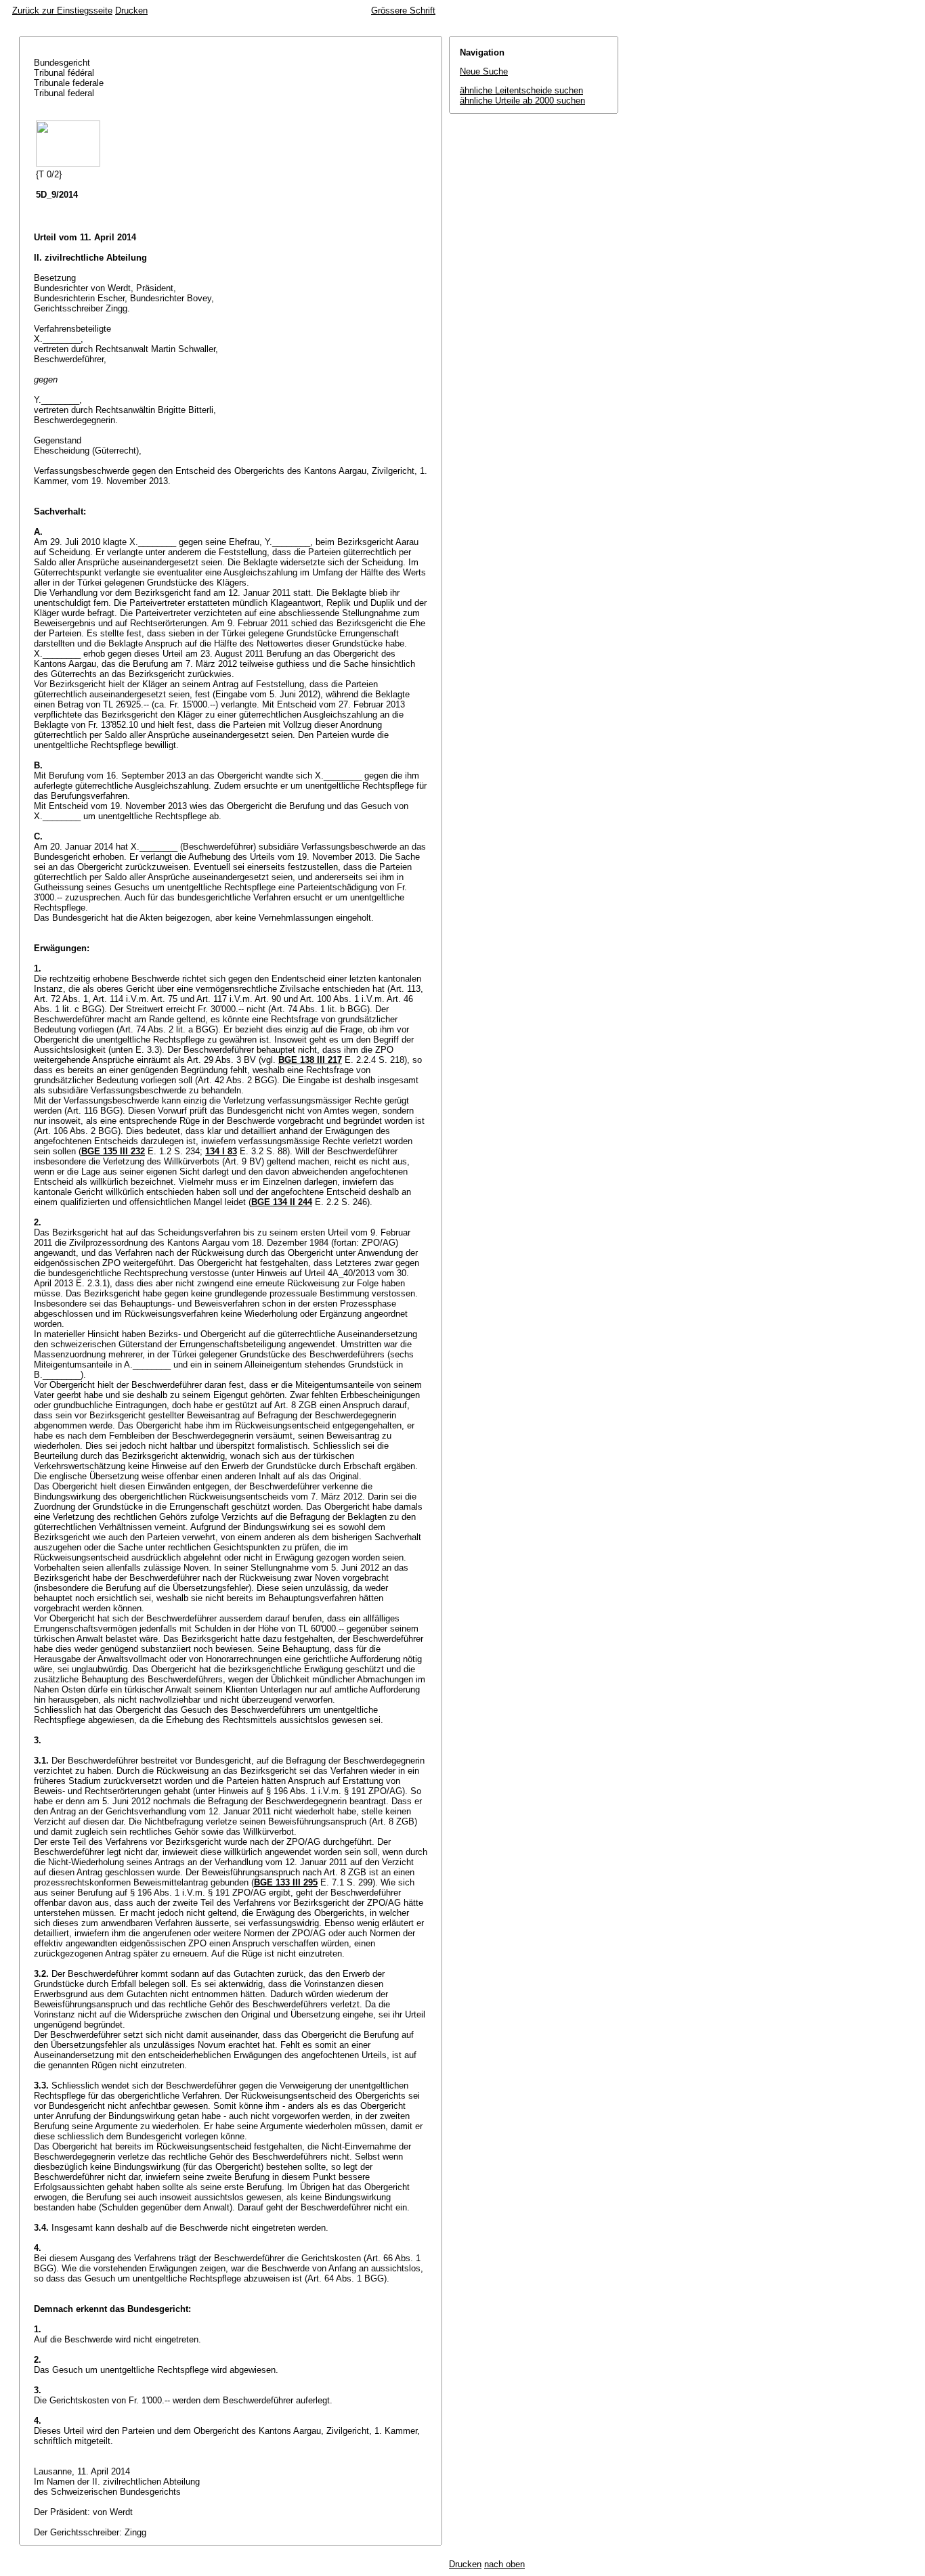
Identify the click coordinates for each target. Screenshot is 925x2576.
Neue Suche (484, 71)
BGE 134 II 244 (282, 1202)
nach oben (504, 2564)
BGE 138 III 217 (310, 1060)
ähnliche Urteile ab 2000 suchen (522, 101)
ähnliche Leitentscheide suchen (521, 90)
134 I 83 (221, 1151)
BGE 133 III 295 (286, 1882)
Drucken (131, 10)
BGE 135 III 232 (113, 1151)
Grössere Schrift (403, 10)
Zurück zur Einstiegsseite (62, 10)
